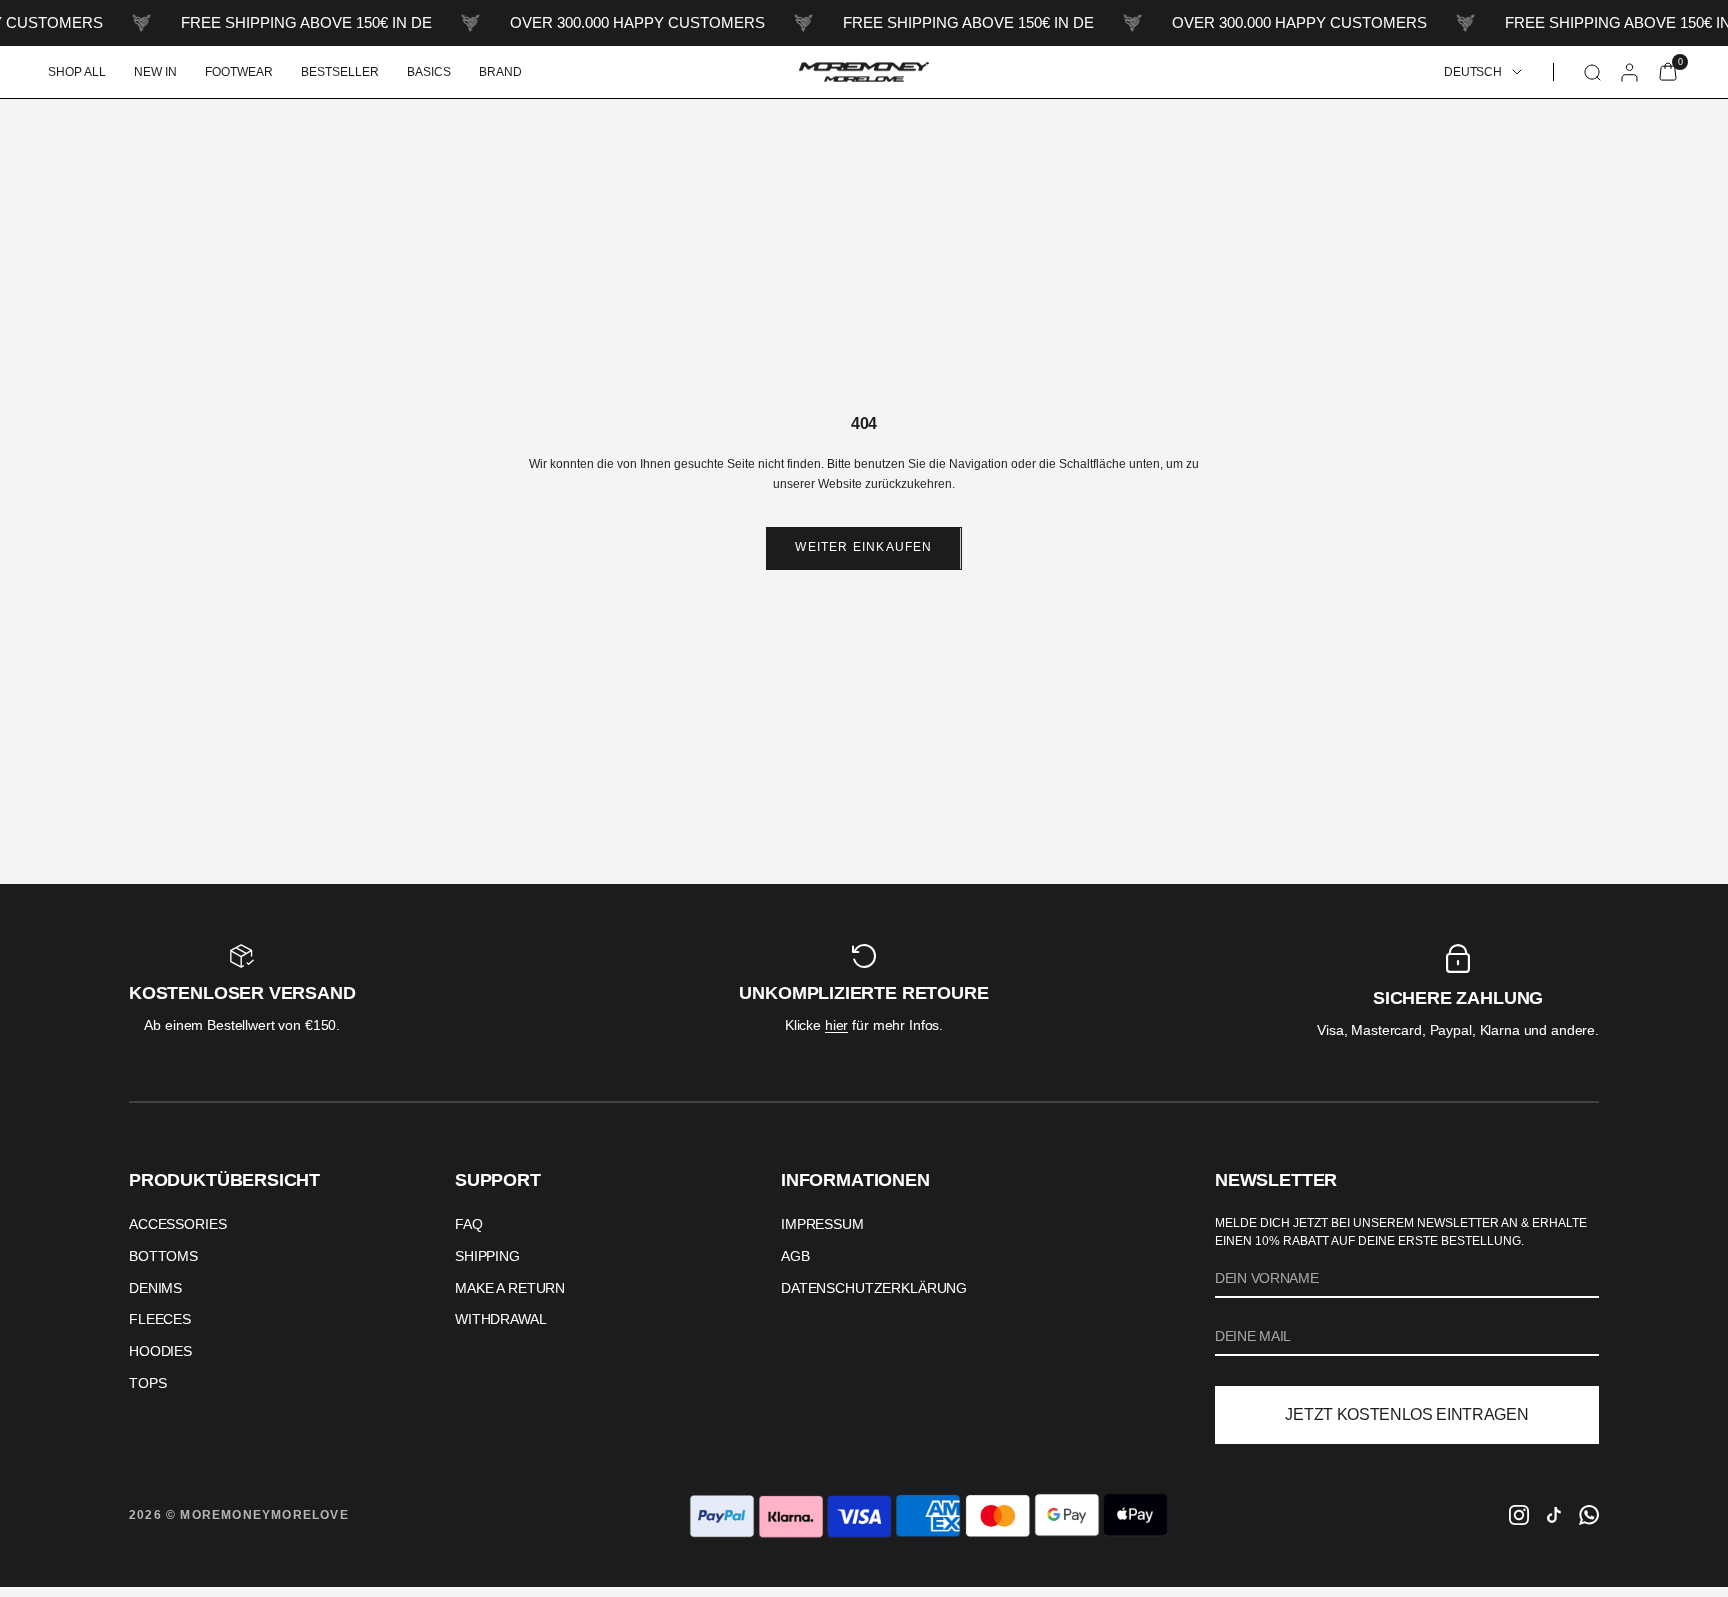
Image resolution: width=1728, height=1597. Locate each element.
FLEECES (160, 1319)
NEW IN (155, 72)
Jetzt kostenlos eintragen (1406, 1414)
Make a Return (510, 1288)
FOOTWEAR (239, 72)
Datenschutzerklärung (874, 1288)
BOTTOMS (163, 1256)
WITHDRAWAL (501, 1319)
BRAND (500, 72)
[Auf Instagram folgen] (1519, 1515)
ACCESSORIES (177, 1224)
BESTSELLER (340, 72)
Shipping (487, 1256)
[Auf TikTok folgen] (1554, 1515)
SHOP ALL (77, 72)
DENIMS (155, 1288)
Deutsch (1473, 72)
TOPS (147, 1383)
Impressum (822, 1224)
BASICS (429, 72)
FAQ (469, 1224)
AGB (795, 1256)
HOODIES (160, 1351)
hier (836, 1025)
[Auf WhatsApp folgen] (1589, 1515)
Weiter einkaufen (863, 547)
